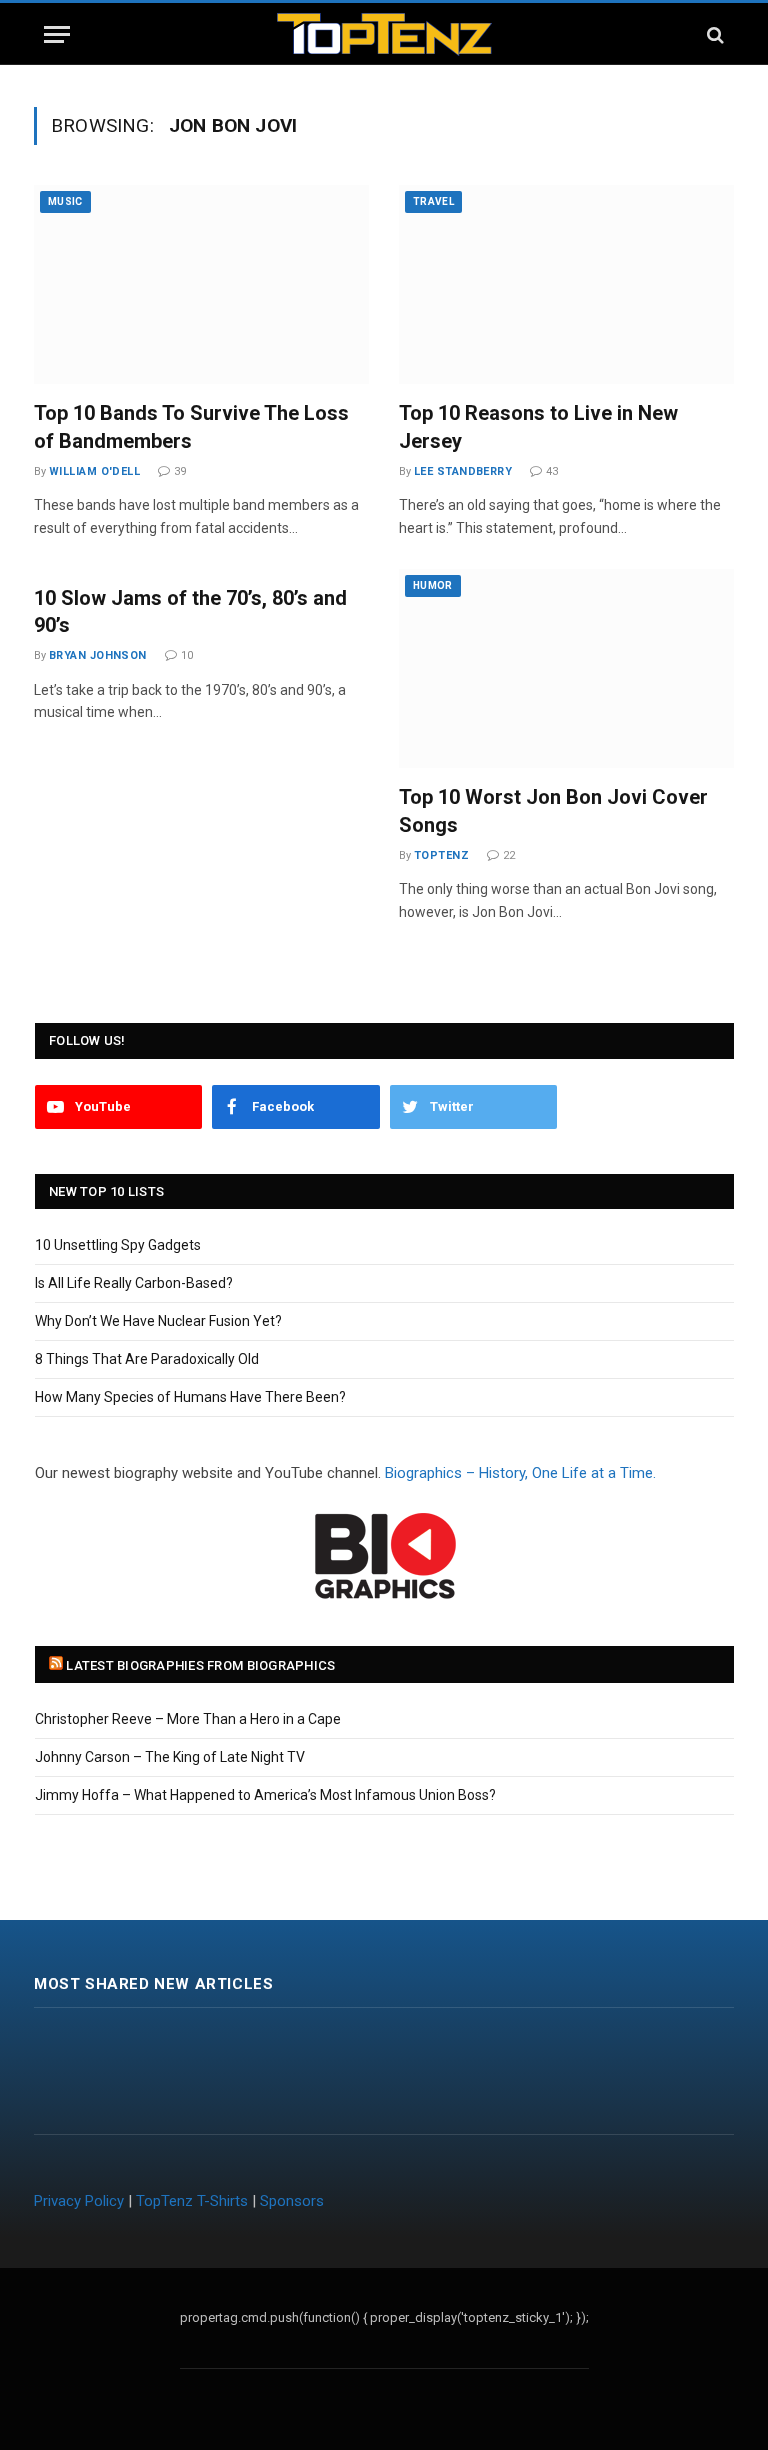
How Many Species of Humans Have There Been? (190, 1397)
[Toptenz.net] (384, 34)
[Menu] (57, 34)
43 (552, 471)
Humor (433, 585)
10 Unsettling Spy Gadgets (118, 1245)
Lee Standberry (463, 471)
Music (65, 201)
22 (509, 855)
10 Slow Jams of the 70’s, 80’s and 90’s (190, 611)
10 (187, 655)
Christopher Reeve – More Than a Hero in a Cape (188, 1719)
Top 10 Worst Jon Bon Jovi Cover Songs (553, 810)
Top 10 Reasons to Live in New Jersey (538, 426)
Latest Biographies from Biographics (200, 1665)
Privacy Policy (79, 2201)
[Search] (713, 34)
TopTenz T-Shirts (192, 2201)
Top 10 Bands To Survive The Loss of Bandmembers (191, 426)
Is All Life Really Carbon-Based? (134, 1283)
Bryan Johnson (98, 655)
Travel (433, 201)
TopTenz (441, 855)
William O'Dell (94, 471)
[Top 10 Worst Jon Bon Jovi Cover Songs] (566, 668)
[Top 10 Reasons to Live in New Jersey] (566, 284)
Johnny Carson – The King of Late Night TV (170, 1757)
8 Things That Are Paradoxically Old (147, 1359)
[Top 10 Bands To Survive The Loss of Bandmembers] (201, 284)
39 (180, 471)
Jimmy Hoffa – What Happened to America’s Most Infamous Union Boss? (265, 1795)
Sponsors (292, 2201)
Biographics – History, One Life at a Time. (520, 1473)
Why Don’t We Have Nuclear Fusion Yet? (158, 1321)
